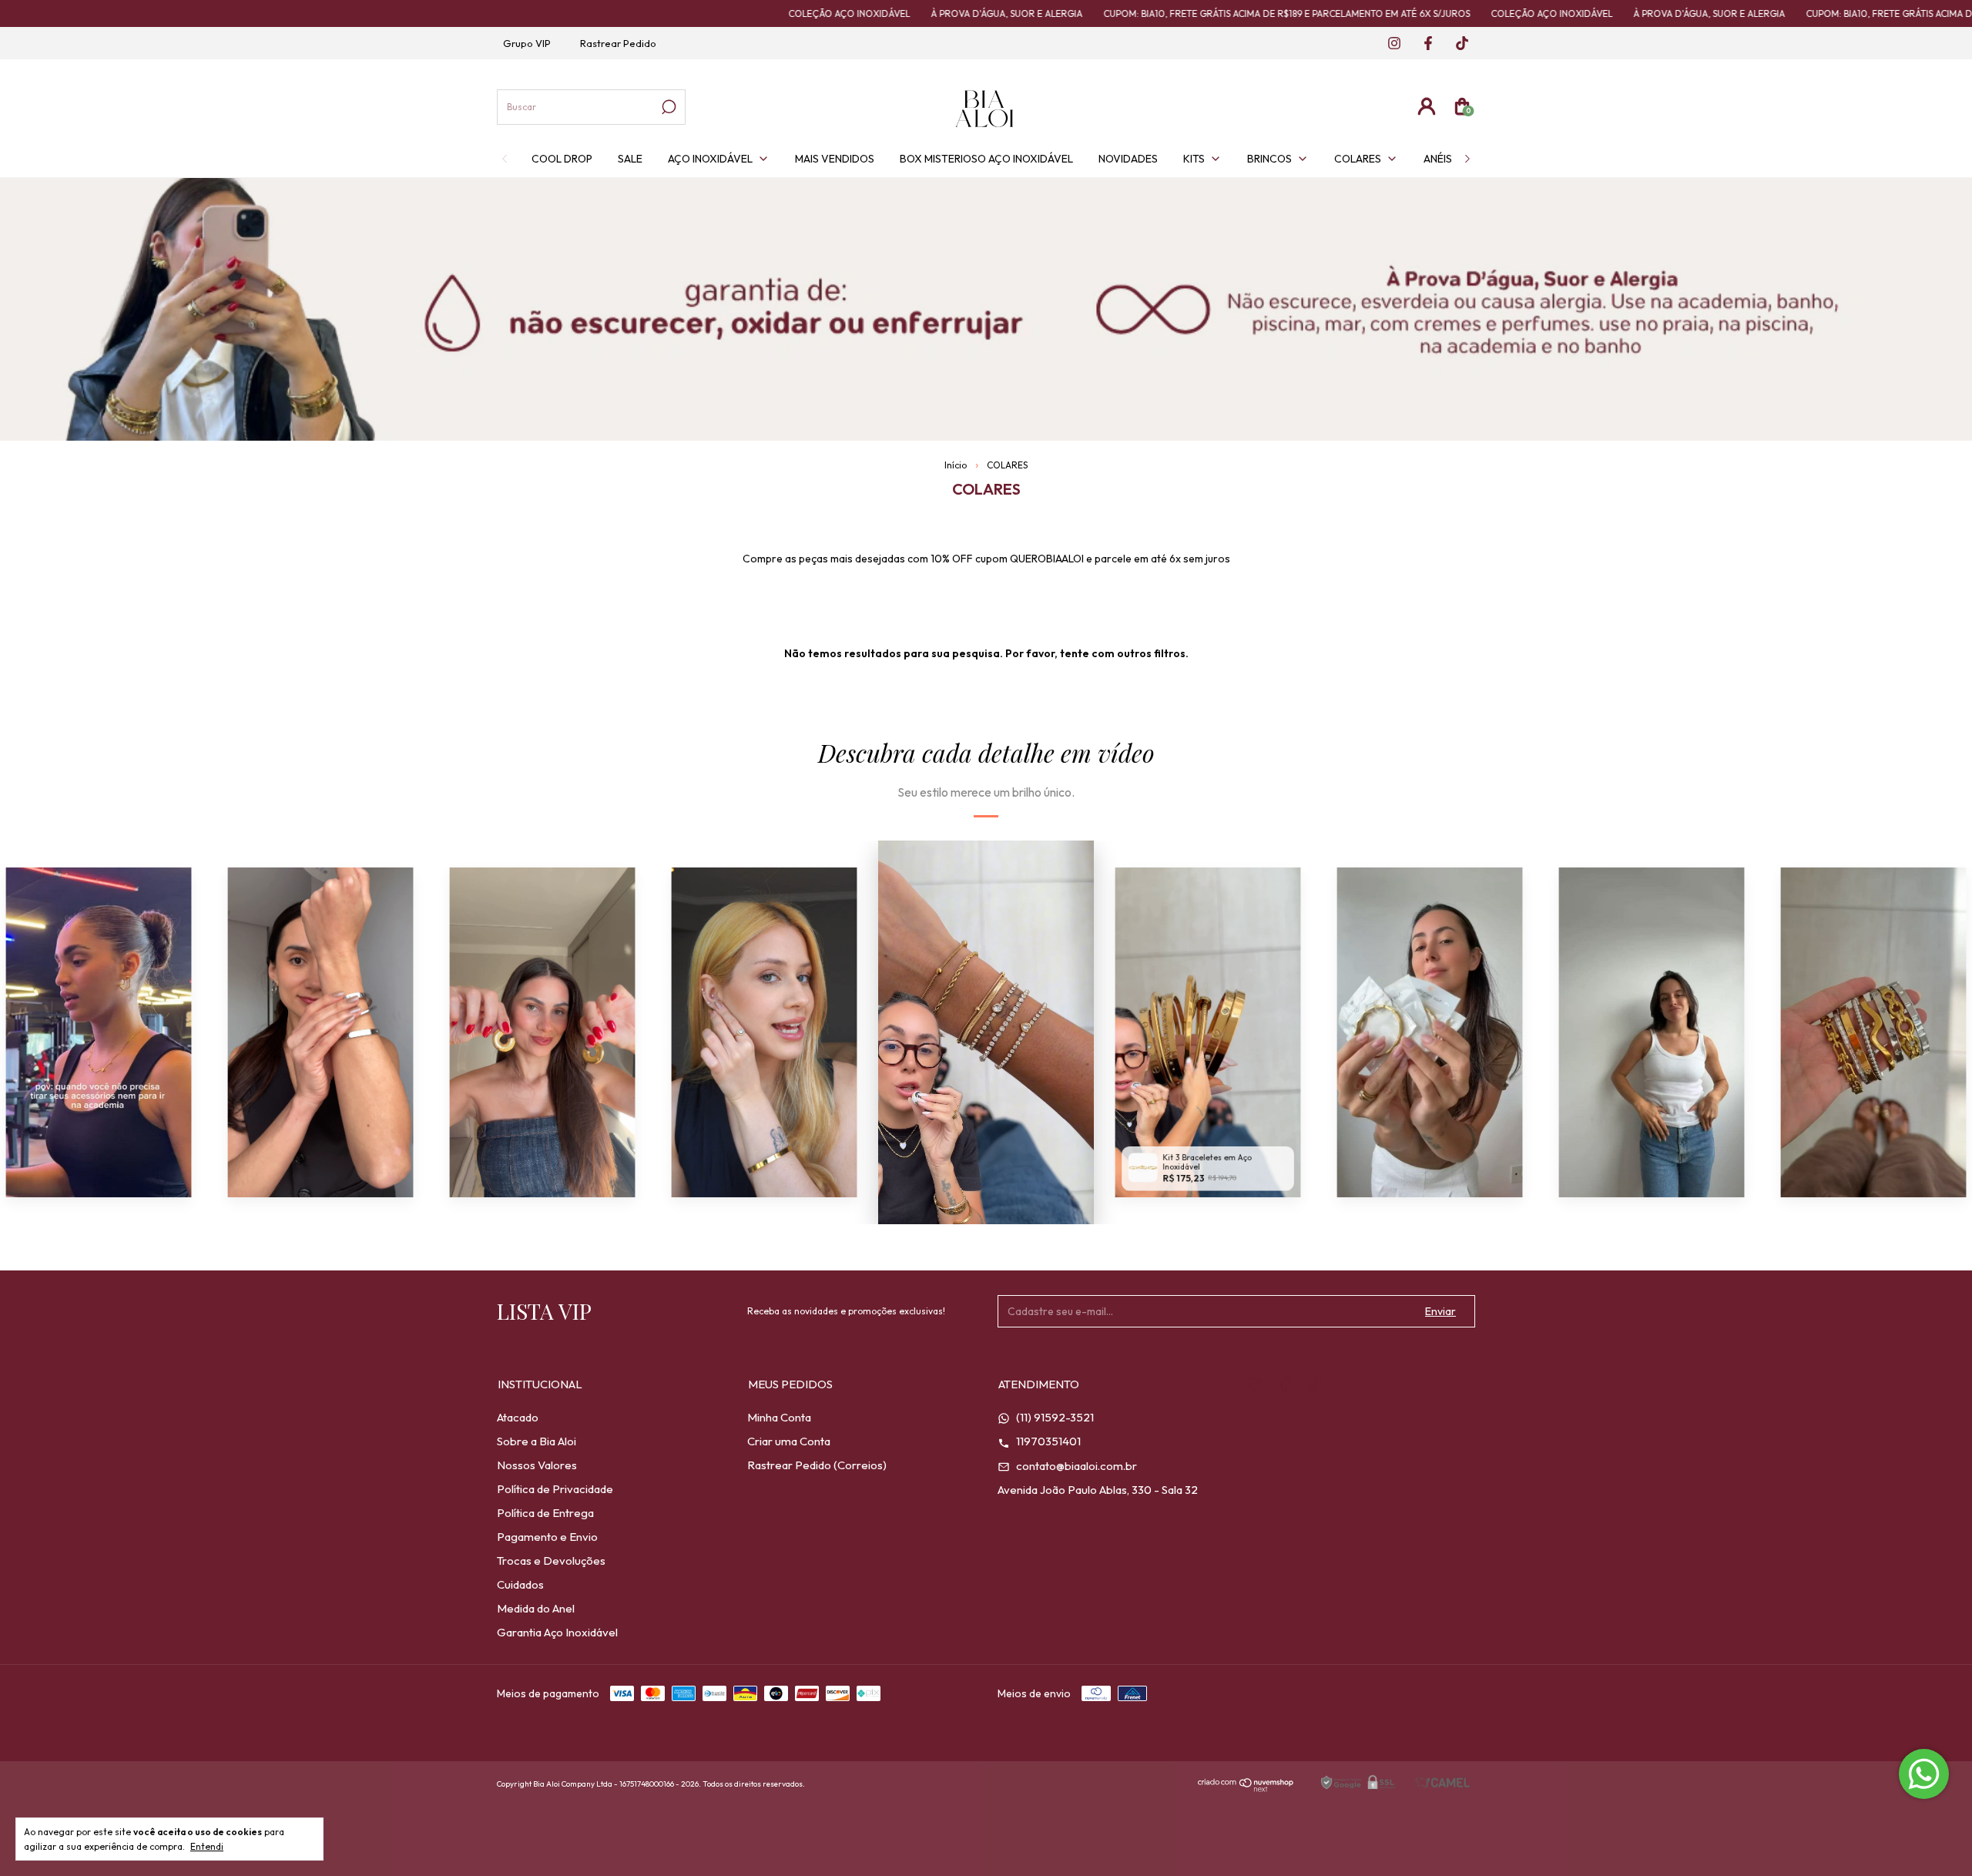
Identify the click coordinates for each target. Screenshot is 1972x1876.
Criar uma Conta (789, 1441)
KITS (1194, 159)
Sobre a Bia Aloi (537, 1441)
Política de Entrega (545, 1513)
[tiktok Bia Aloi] (1456, 44)
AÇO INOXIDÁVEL (710, 159)
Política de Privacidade (555, 1489)
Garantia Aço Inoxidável (557, 1632)
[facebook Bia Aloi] (1424, 44)
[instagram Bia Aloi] (1390, 44)
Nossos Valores (537, 1465)
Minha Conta (779, 1417)
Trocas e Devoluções (551, 1561)
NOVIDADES (1128, 159)
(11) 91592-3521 (1054, 1417)
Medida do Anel (536, 1608)
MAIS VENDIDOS (835, 159)
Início (956, 465)
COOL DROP (562, 159)
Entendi (207, 1846)
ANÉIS (1438, 159)
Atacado (518, 1417)
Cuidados (520, 1584)
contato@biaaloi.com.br (1075, 1466)
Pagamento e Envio (547, 1537)
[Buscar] (667, 107)
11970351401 (1047, 1441)
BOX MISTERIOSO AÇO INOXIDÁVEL (986, 159)
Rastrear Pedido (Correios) (817, 1465)
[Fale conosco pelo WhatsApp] (1924, 1774)
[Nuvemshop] (1246, 1788)
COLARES (1358, 159)
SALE (630, 159)
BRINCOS (1269, 159)
